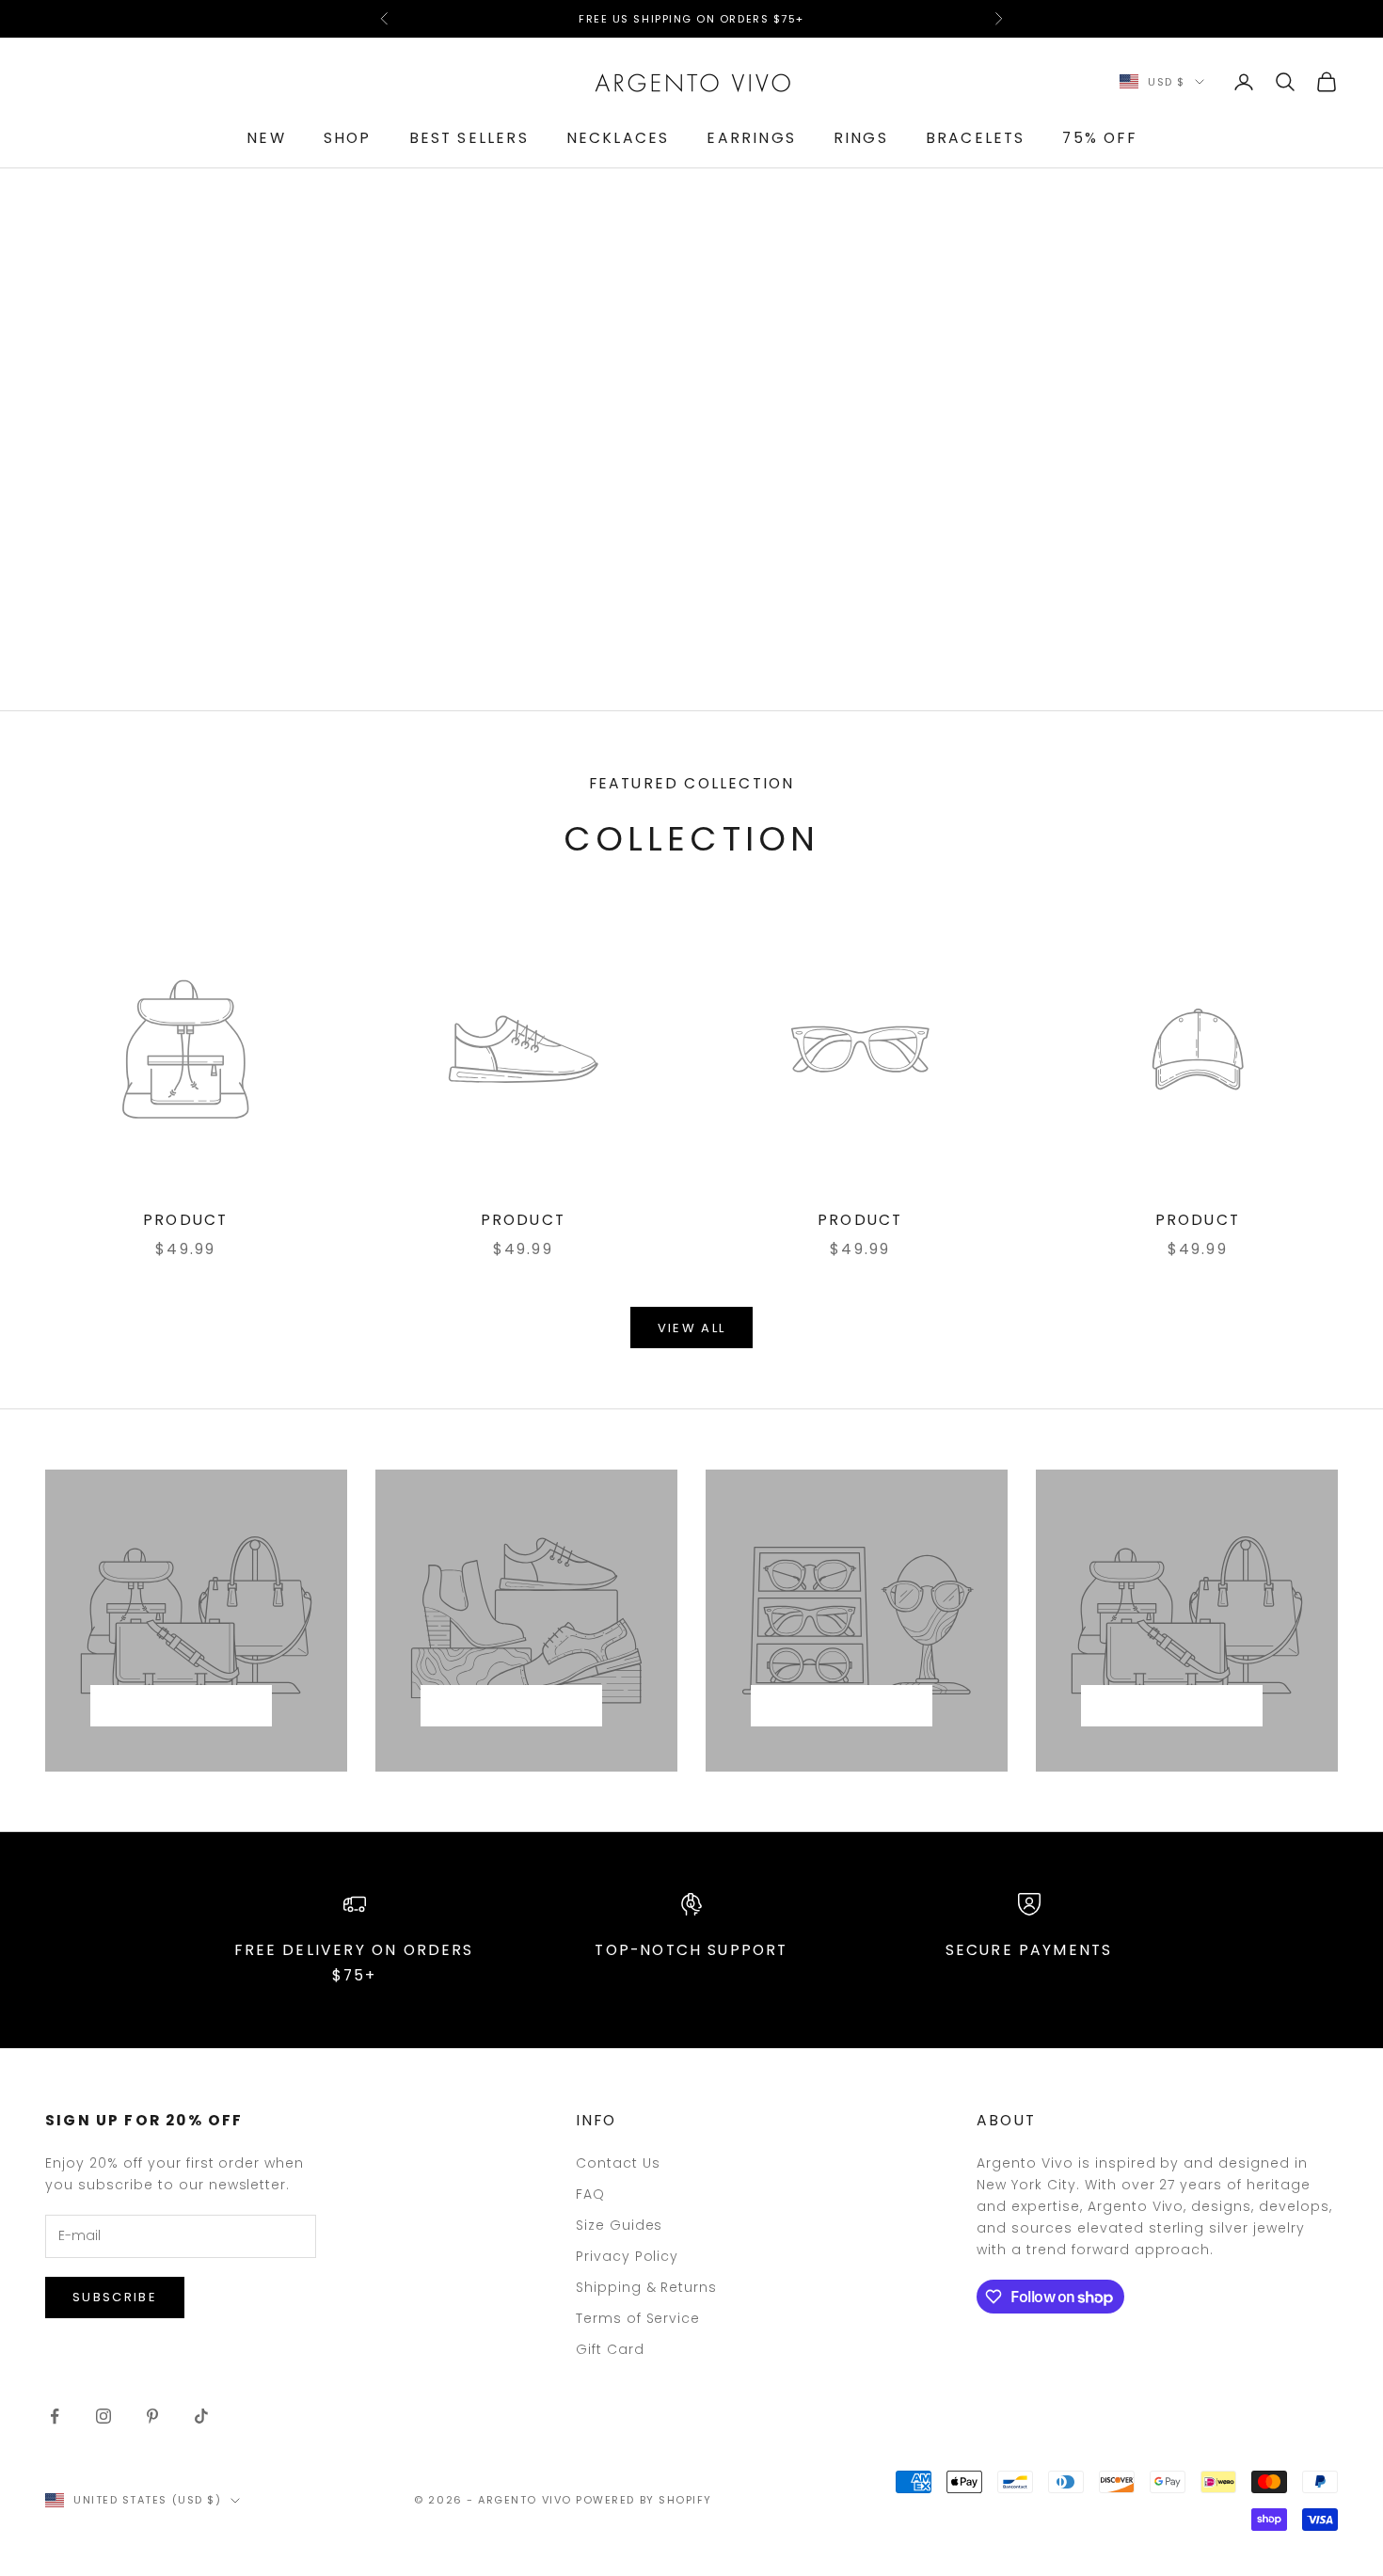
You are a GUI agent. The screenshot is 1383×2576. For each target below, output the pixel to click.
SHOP (348, 138)
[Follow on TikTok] (201, 2416)
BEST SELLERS (469, 138)
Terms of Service (638, 2318)
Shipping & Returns (647, 2287)
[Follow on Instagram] (103, 2416)
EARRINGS (751, 138)
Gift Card (610, 2349)
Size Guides (620, 2225)
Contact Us (618, 2163)
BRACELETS (976, 138)
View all (692, 1328)
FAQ (590, 2194)
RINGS (861, 138)
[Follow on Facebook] (55, 2416)
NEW (266, 138)
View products (181, 1706)
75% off (1099, 138)
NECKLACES (618, 138)
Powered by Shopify (644, 2500)
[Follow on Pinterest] (152, 2416)
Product (185, 1220)
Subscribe (115, 2297)
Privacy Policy (628, 2256)
